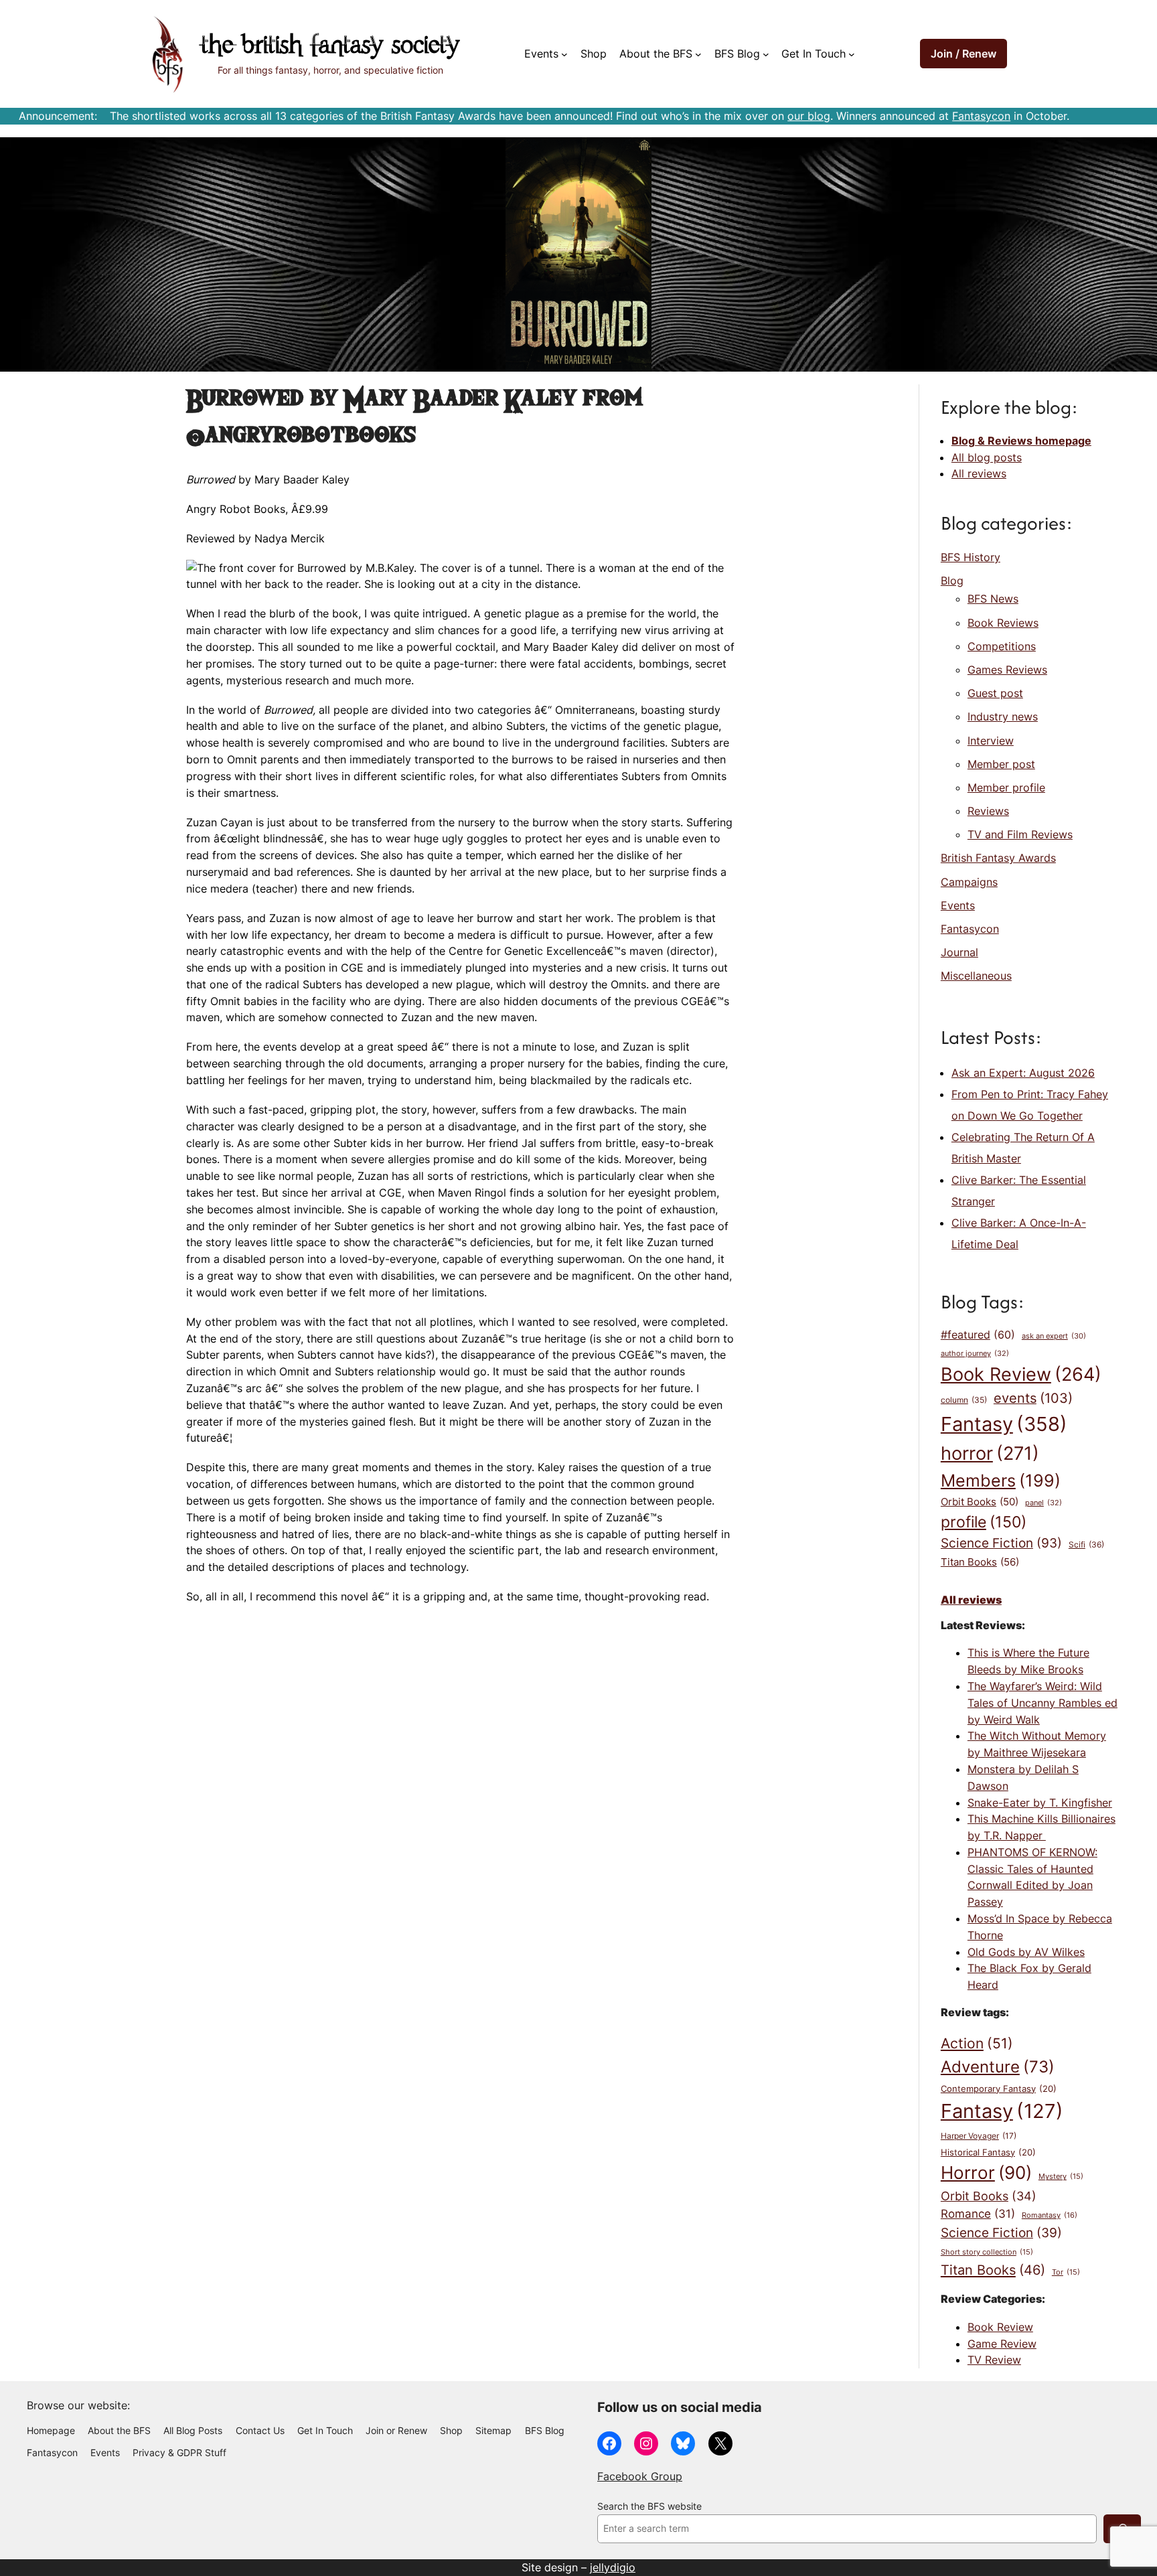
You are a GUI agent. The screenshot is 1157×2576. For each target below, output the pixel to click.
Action (977, 2043)
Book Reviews (1003, 623)
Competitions (1002, 646)
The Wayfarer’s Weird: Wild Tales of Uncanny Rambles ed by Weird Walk (1043, 1703)
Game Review (1002, 2344)
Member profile (1006, 787)
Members (1001, 1481)
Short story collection (987, 2252)
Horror (986, 2173)
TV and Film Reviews (1020, 834)
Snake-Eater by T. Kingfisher (1040, 1803)
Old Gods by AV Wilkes (1026, 1952)
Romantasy (1050, 2215)
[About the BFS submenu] (698, 54)
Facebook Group (640, 2476)
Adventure (998, 2066)
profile (984, 1522)
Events (958, 905)
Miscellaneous (976, 976)
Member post (1001, 764)
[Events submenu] (564, 54)
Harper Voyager (979, 2136)
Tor (1066, 2272)
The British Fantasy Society (330, 47)
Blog (952, 581)
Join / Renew (963, 54)
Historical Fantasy (988, 2152)
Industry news (1003, 716)
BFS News (993, 599)
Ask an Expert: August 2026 (1023, 1073)
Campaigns (969, 882)
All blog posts (987, 457)
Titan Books (980, 1562)
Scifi (1086, 1544)
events (1033, 1398)
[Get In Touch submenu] (852, 54)
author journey (975, 1353)
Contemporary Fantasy (999, 2089)
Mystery (1061, 2177)
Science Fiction (1001, 1543)
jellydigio (613, 2567)
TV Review (994, 2360)
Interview (991, 741)
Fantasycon (981, 116)
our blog (809, 116)
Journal (959, 952)
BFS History (971, 557)
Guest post (995, 693)
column (964, 1400)
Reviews (988, 811)
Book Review (1021, 1374)
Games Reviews (1007, 670)
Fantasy (1004, 1424)
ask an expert (1054, 1336)
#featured (978, 1335)
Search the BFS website (649, 2506)
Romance (978, 2214)
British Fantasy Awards (998, 858)
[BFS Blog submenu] (766, 54)
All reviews (979, 473)
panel (1044, 1503)
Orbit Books (980, 1502)
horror (990, 1453)
